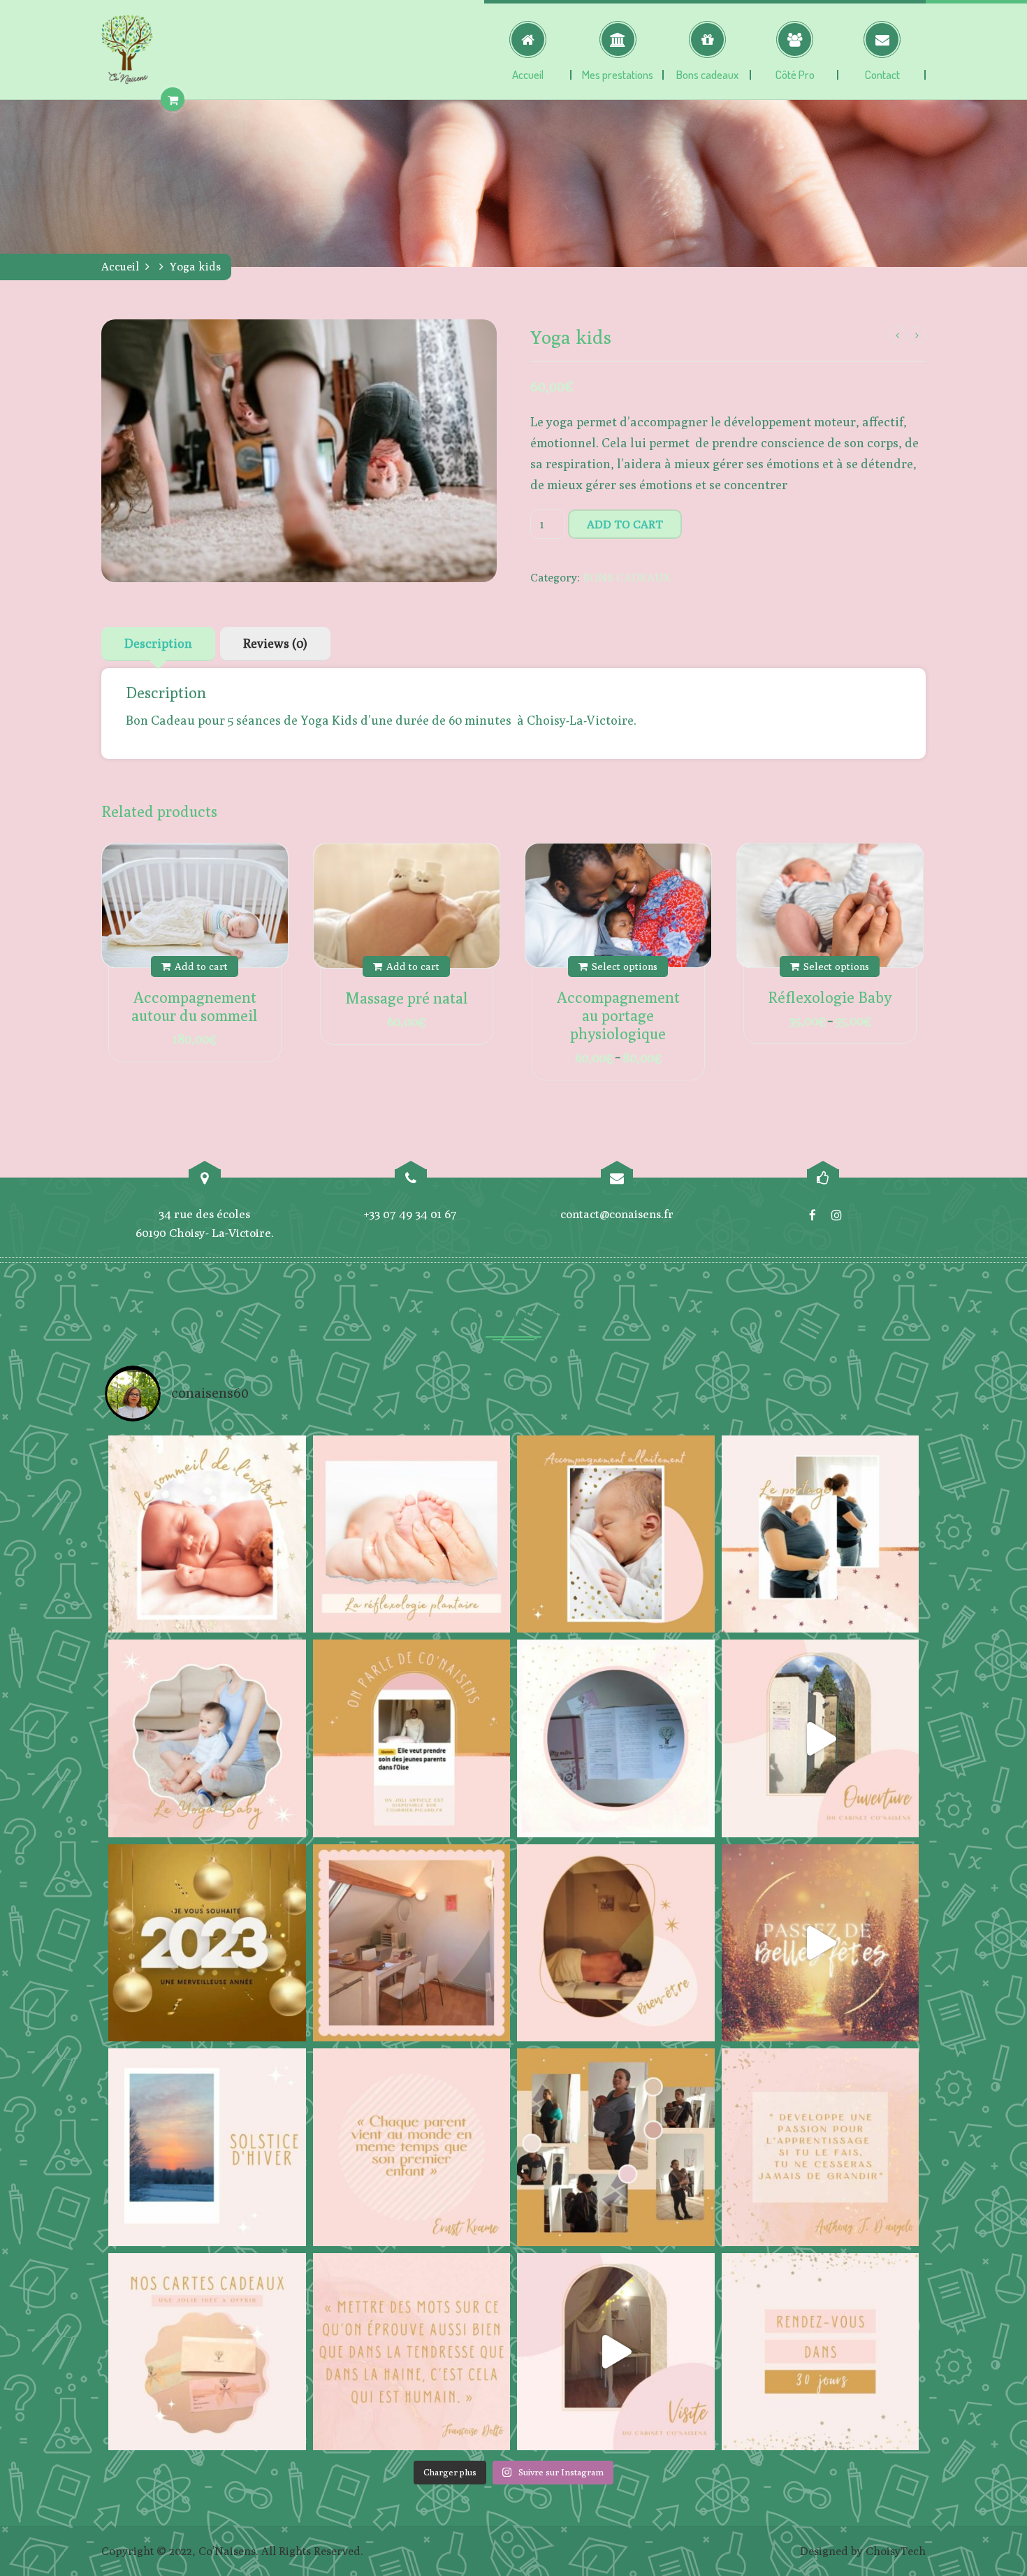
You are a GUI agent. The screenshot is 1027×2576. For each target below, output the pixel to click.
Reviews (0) (275, 643)
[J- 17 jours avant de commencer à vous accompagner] (616, 2147)
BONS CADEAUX (626, 577)
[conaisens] (127, 50)
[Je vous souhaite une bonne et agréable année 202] (207, 1943)
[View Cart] (173, 100)
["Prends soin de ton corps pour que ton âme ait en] (616, 1943)
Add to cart (625, 524)
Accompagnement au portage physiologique (618, 1015)
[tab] (158, 644)
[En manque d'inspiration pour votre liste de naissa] (207, 2352)
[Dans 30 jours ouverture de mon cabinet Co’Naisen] (821, 2352)
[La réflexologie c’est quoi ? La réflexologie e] (412, 1534)
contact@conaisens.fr (617, 1214)
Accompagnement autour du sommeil (195, 1006)
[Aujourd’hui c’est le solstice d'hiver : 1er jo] (207, 2147)
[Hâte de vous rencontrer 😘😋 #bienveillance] (821, 1738)
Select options (625, 966)
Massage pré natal (407, 998)
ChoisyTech (896, 2551)
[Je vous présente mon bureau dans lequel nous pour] (412, 1943)
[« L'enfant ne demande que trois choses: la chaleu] (616, 1534)
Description (158, 643)
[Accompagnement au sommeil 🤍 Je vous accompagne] (207, 1534)
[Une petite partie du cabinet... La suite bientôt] (616, 2352)
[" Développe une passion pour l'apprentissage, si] (821, 2147)
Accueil (120, 267)
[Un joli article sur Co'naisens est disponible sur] (412, 1738)
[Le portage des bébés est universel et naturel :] (821, 1534)
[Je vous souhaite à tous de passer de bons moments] (821, 1943)
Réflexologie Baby (830, 997)
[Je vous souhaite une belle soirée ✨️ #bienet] (412, 2352)
